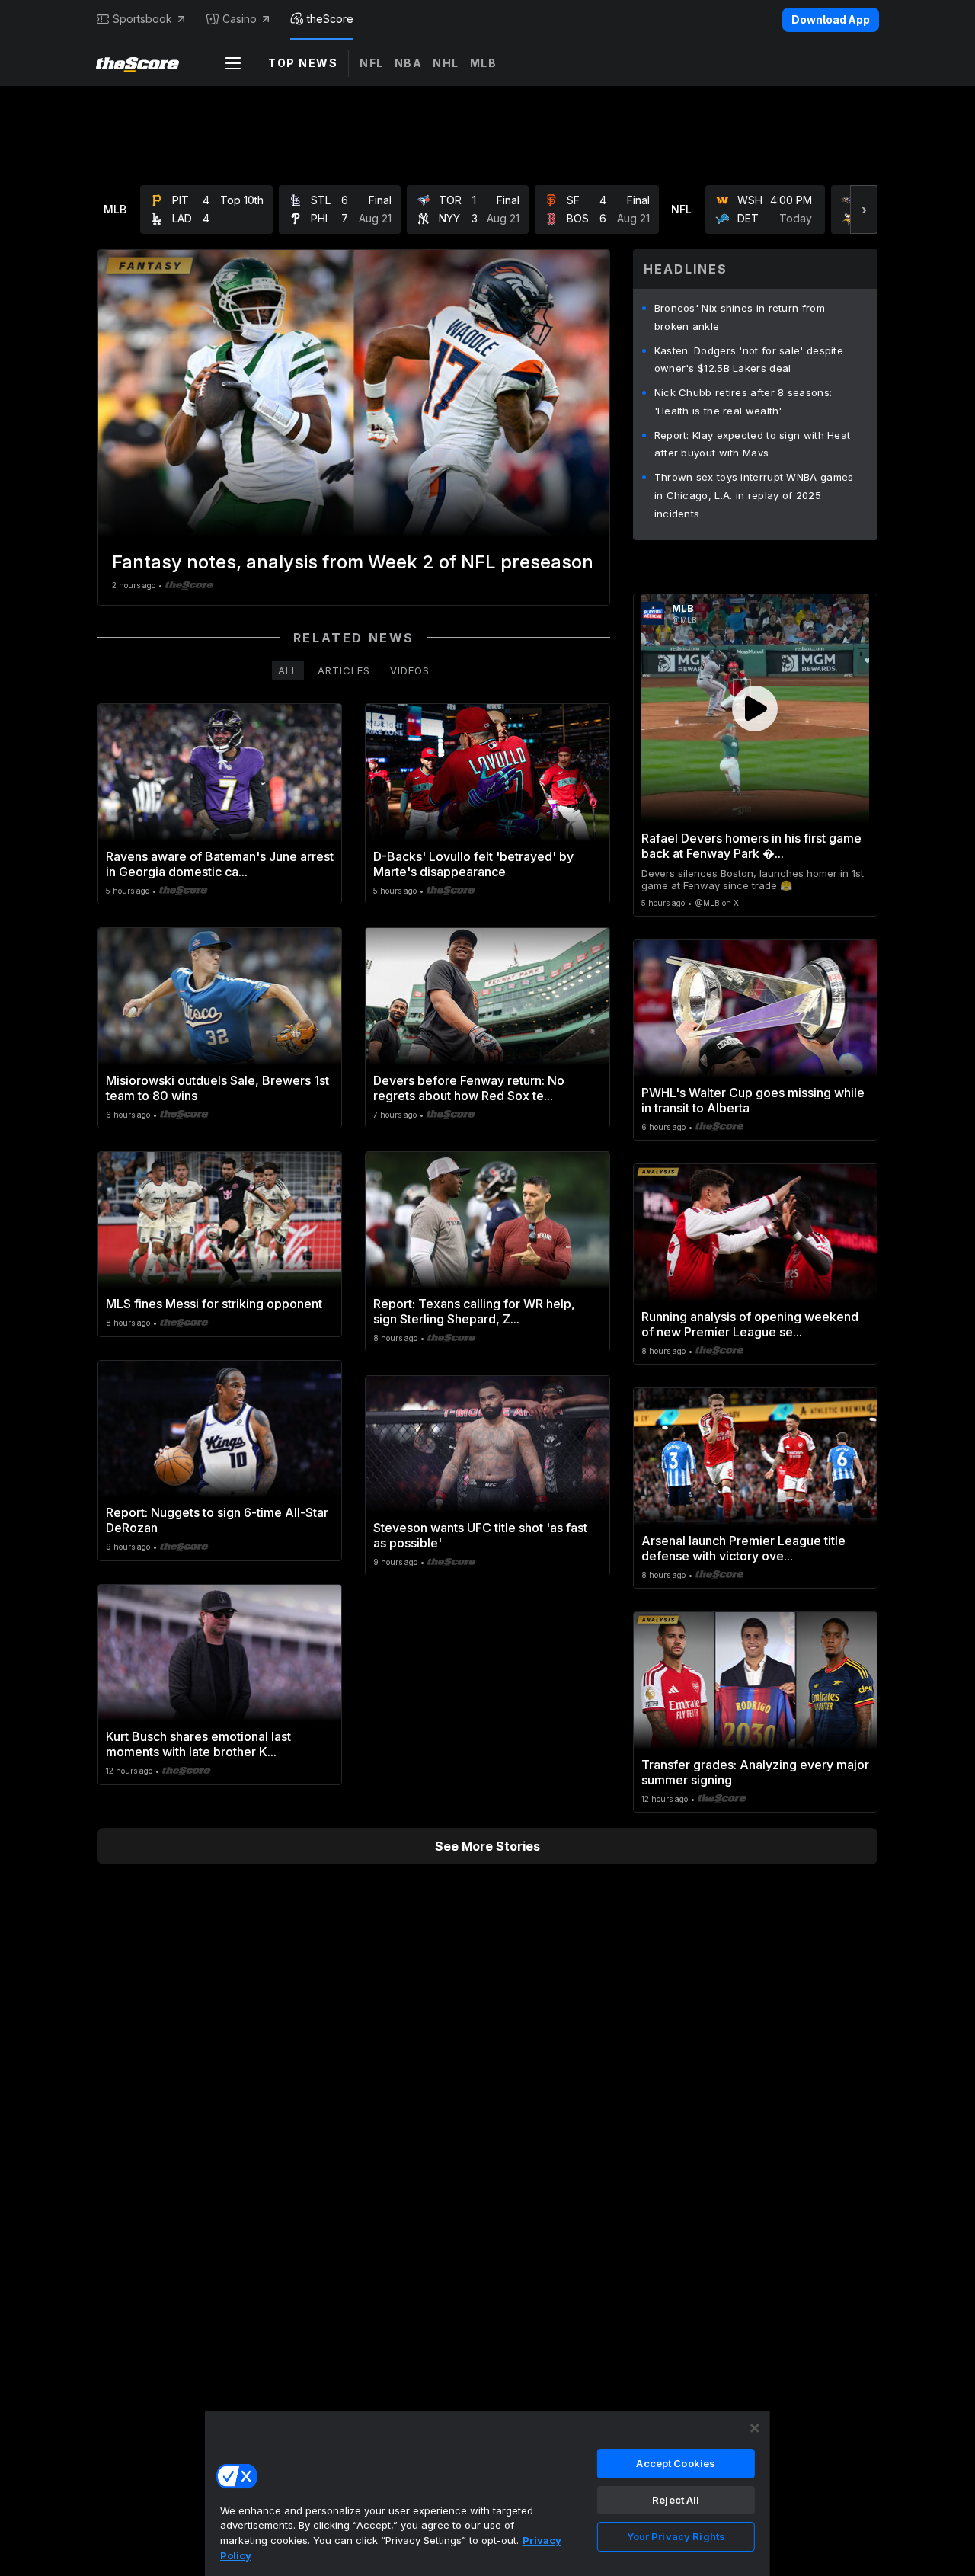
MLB (484, 63)
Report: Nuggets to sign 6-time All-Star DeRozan (217, 1520)
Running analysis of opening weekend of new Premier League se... (750, 1324)
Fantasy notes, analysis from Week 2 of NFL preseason (353, 562)
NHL (446, 63)
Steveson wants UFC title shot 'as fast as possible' (480, 1535)
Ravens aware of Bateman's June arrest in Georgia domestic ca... (220, 864)
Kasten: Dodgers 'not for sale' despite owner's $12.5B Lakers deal (749, 360)
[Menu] (233, 63)
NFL (372, 63)
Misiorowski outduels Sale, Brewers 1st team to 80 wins (217, 1088)
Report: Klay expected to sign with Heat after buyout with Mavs (753, 444)
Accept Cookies (676, 2463)
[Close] (755, 2428)
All (288, 670)
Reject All (676, 2500)
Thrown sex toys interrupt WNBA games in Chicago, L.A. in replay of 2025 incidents (754, 495)
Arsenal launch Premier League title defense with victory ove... (743, 1548)
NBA (409, 63)
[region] (487, 2493)
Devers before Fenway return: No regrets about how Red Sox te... (469, 1088)
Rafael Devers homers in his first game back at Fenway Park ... (751, 846)
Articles (344, 670)
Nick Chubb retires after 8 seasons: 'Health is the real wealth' (743, 402)
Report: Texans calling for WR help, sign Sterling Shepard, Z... (474, 1311)
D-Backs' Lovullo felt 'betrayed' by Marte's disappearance (473, 864)
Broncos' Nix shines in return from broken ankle (740, 317)
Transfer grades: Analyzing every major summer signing (755, 1772)
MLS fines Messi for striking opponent (214, 1304)
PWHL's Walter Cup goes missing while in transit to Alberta (753, 1100)
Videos (410, 670)
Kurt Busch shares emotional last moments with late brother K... (198, 1744)
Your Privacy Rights (676, 2536)
